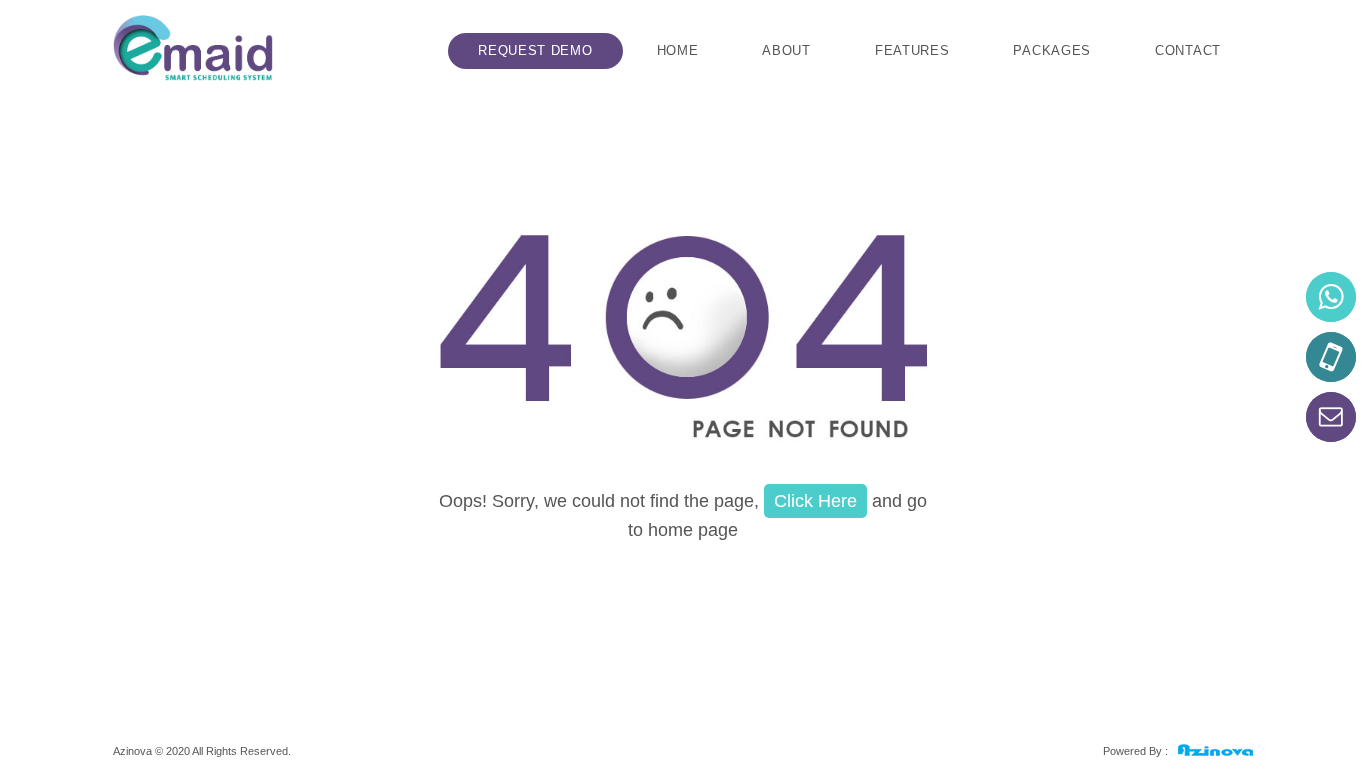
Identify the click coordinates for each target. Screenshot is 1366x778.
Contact (1188, 50)
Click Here (815, 501)
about (786, 50)
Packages (1052, 50)
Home (678, 50)
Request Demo (535, 50)
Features (912, 50)
